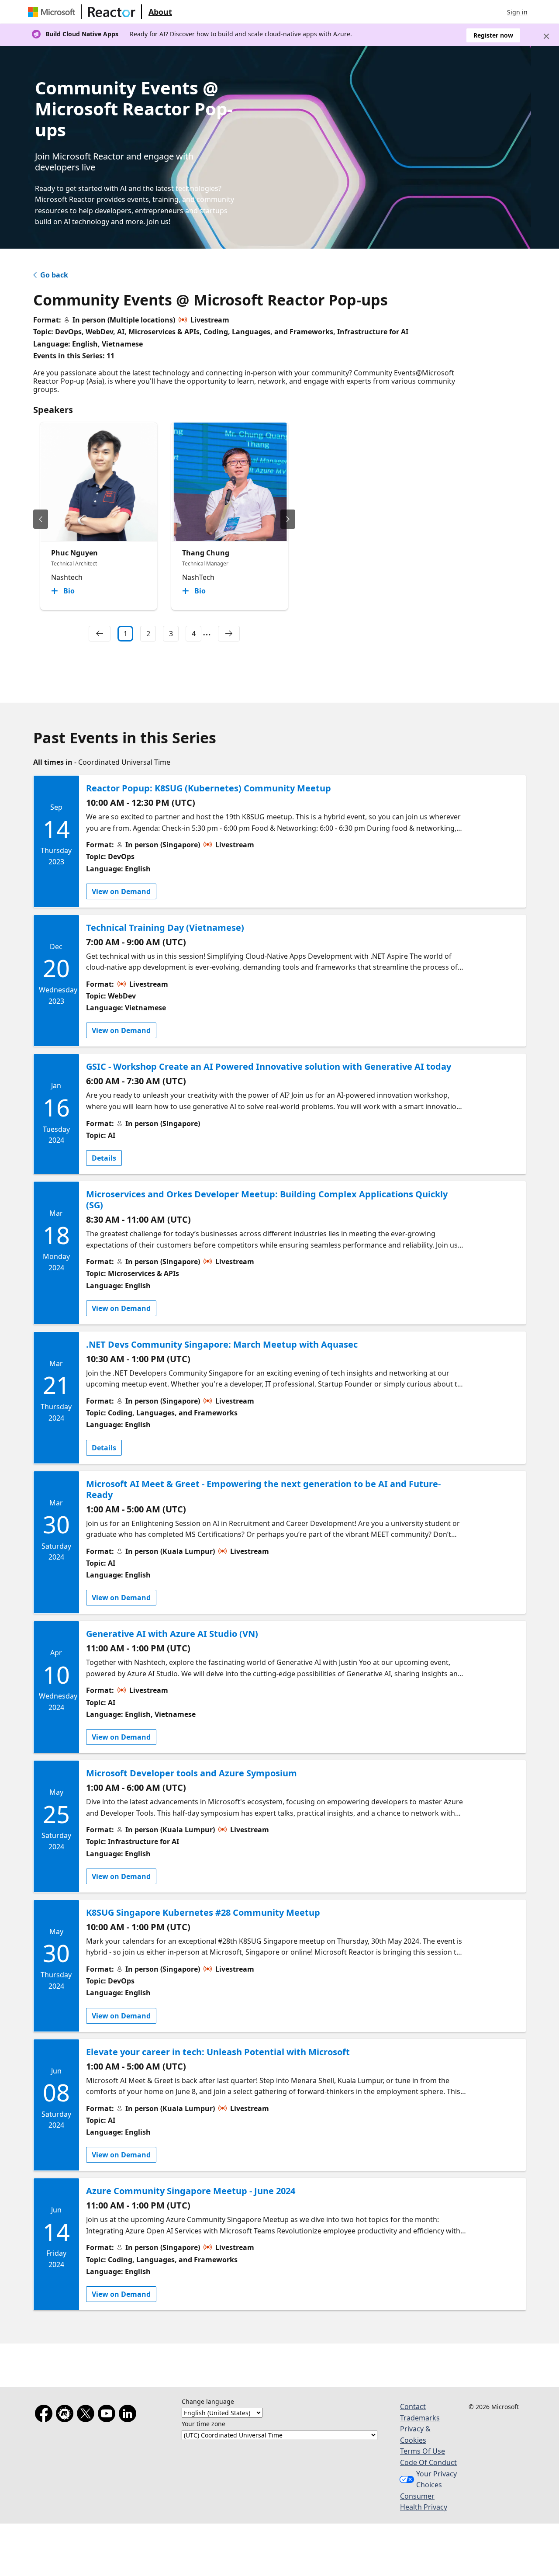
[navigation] (100, 634)
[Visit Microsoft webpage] (53, 12)
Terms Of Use (423, 2451)
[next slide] (288, 519)
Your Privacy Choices (437, 2479)
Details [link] (104, 1158)
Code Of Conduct (428, 2462)
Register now (493, 35)
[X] (87, 2415)
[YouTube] (108, 2415)
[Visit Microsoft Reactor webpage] (112, 12)
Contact (413, 2406)
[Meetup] (66, 2415)
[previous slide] (41, 519)
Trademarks (420, 2418)
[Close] (546, 36)
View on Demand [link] (121, 891)
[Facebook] (45, 2415)
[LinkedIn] (129, 2415)
